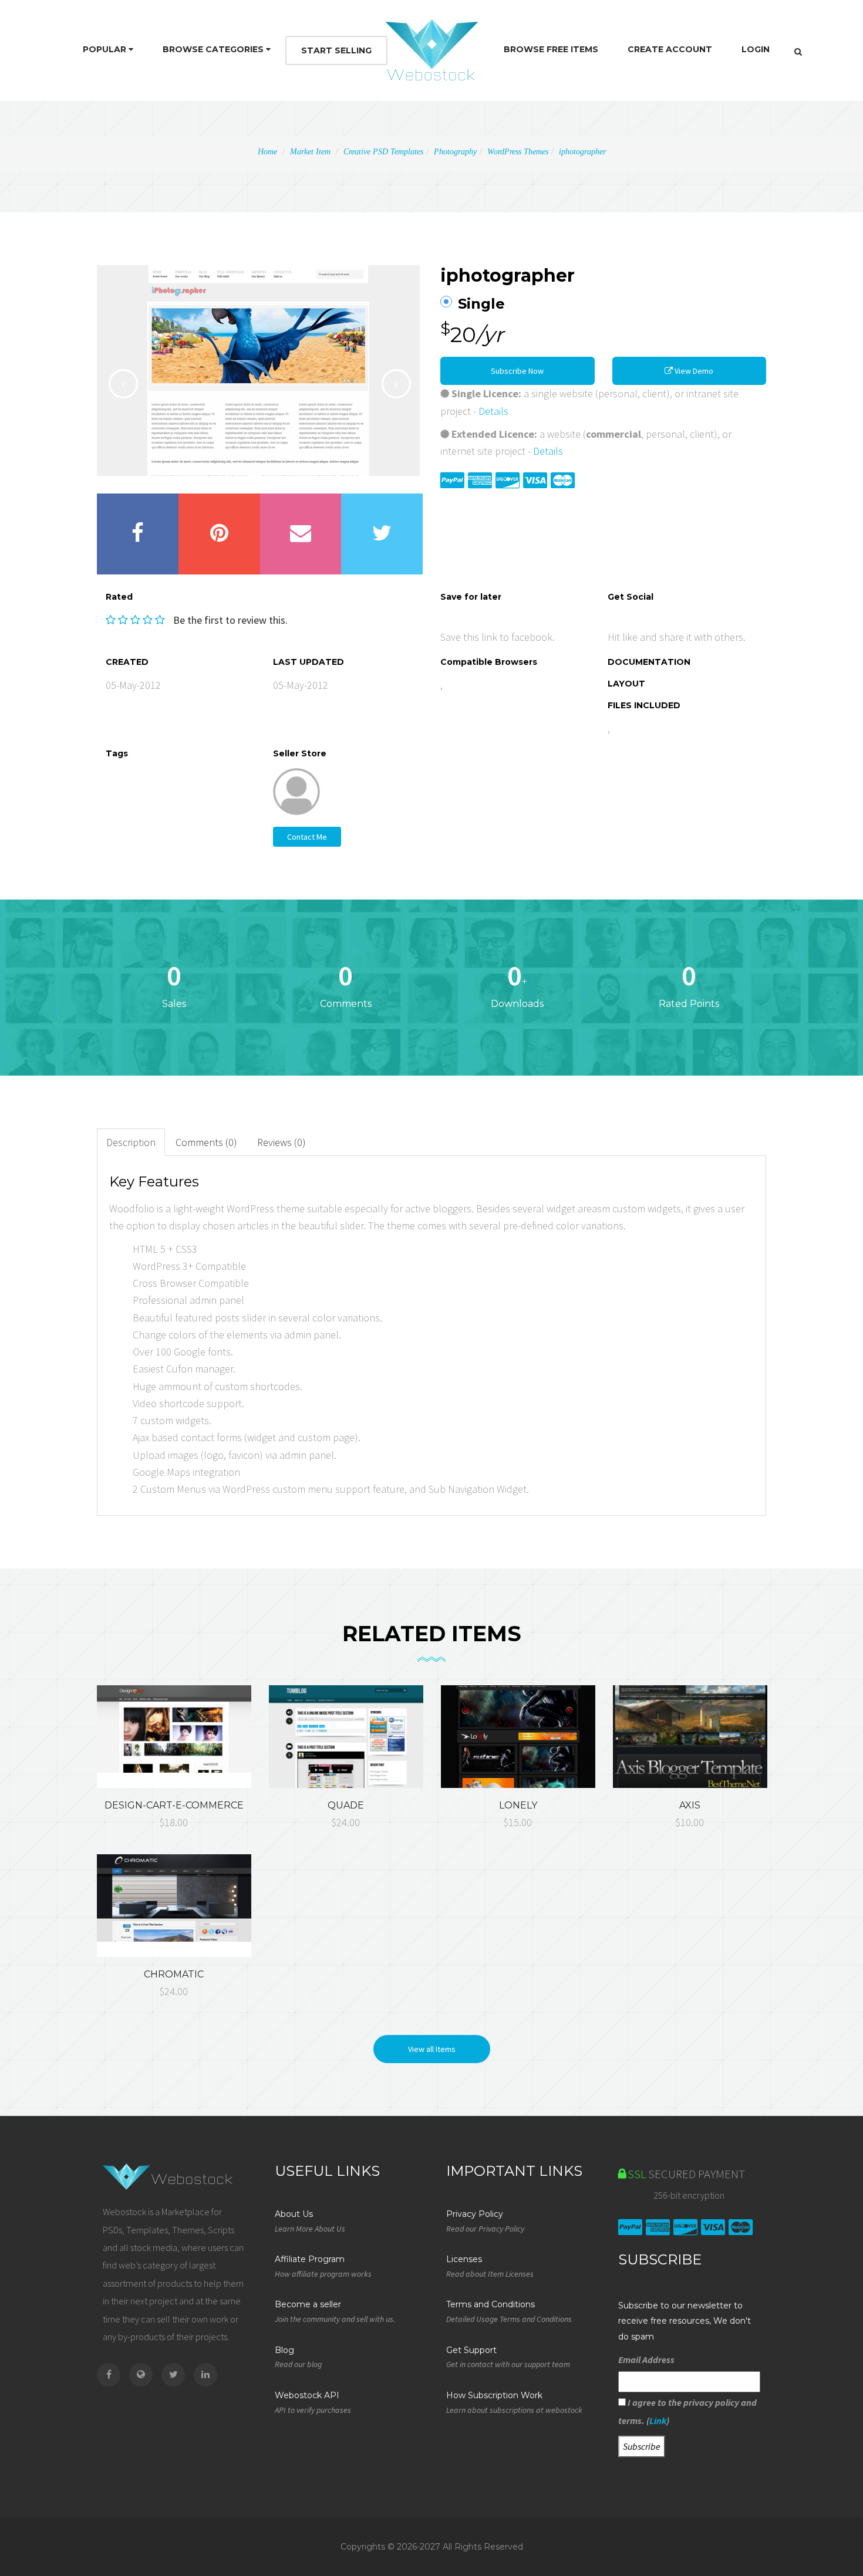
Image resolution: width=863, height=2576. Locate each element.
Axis (690, 1805)
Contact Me (307, 837)
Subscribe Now (517, 371)
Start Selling (336, 50)
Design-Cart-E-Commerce (174, 1805)
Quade (346, 1805)
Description (131, 1142)
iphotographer (582, 152)
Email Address (646, 2359)
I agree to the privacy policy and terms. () (687, 2411)
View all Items (432, 2049)
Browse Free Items (551, 49)
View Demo (693, 371)
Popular (106, 49)
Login (756, 49)
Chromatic (174, 1974)
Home (267, 152)
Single (481, 304)
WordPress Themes (518, 152)
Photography (455, 152)
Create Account (670, 49)
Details (493, 411)
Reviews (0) (282, 1142)
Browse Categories (214, 49)
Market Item (310, 152)
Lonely (518, 1805)
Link (658, 2421)
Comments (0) (206, 1142)
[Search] (798, 52)
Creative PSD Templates (383, 152)
